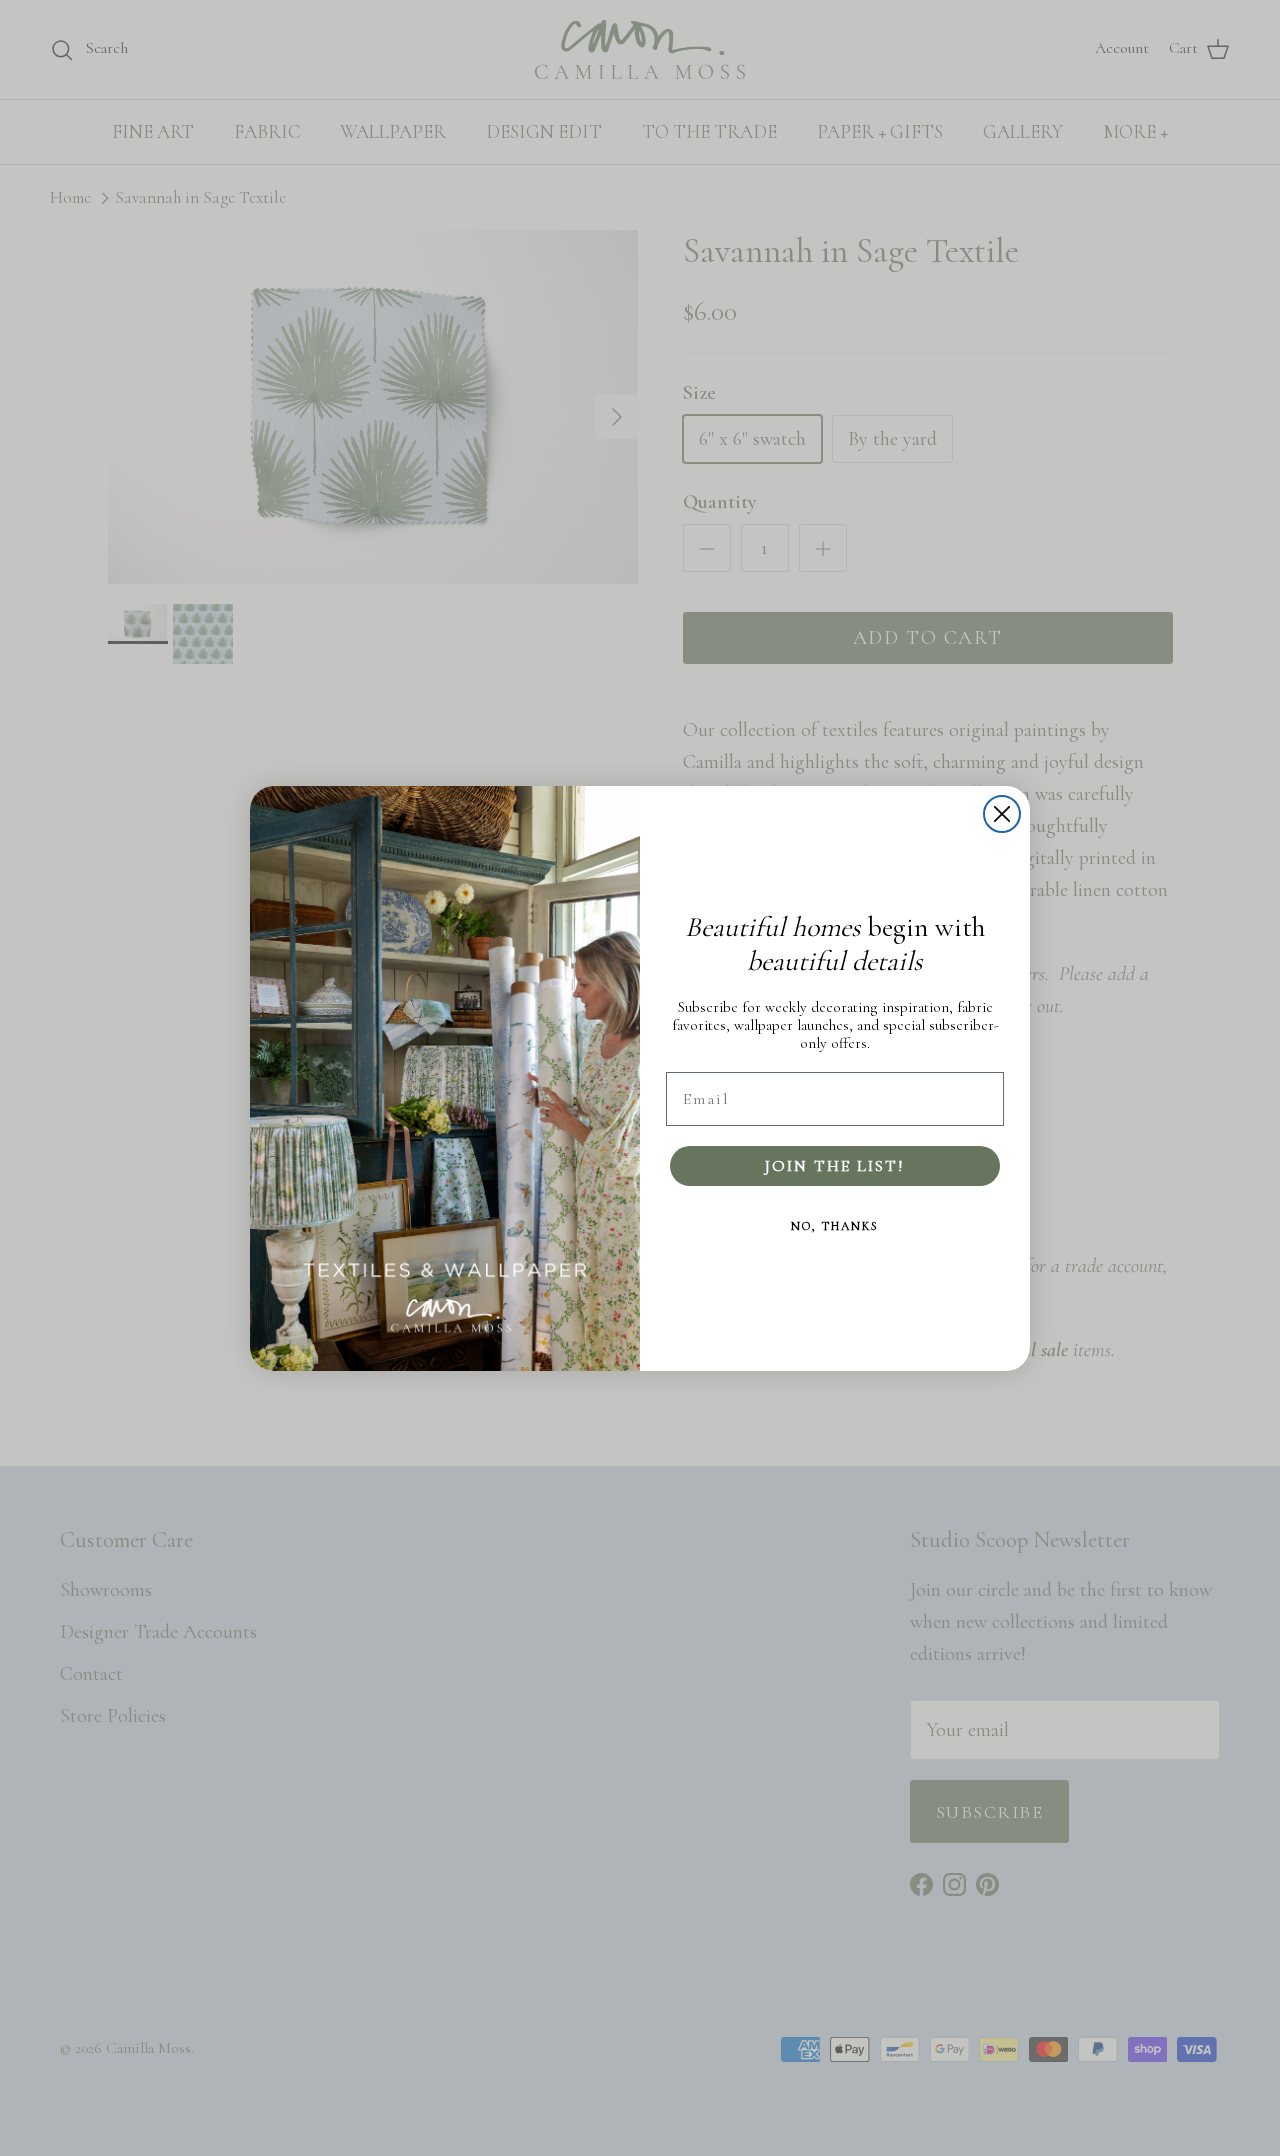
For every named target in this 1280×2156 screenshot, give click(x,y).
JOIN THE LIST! (835, 1166)
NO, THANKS (835, 1226)
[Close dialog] (1002, 814)
